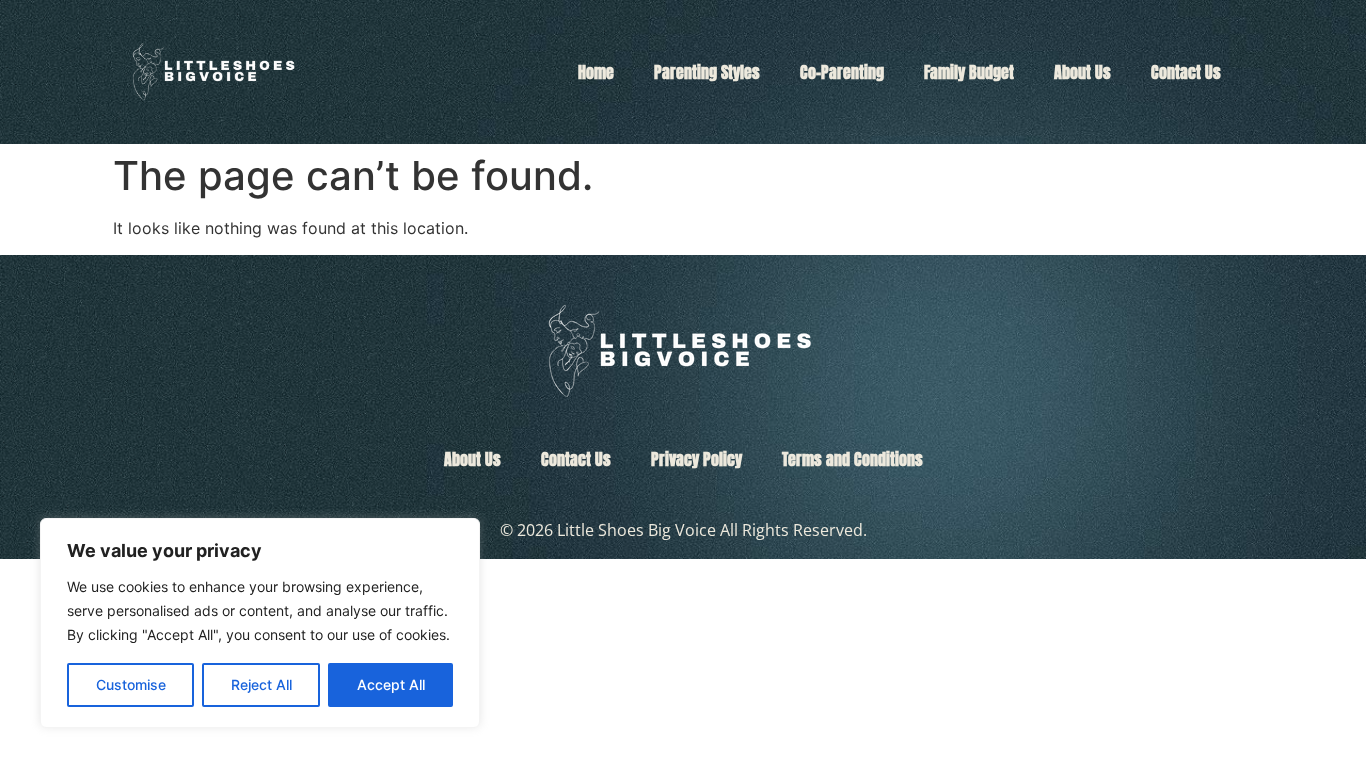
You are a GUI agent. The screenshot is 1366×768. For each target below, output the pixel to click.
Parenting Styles (707, 72)
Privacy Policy (696, 459)
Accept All (391, 684)
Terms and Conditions (852, 459)
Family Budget (969, 72)
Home (596, 72)
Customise (131, 684)
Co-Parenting (842, 72)
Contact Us (1186, 72)
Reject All (261, 684)
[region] (260, 623)
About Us (1082, 72)
